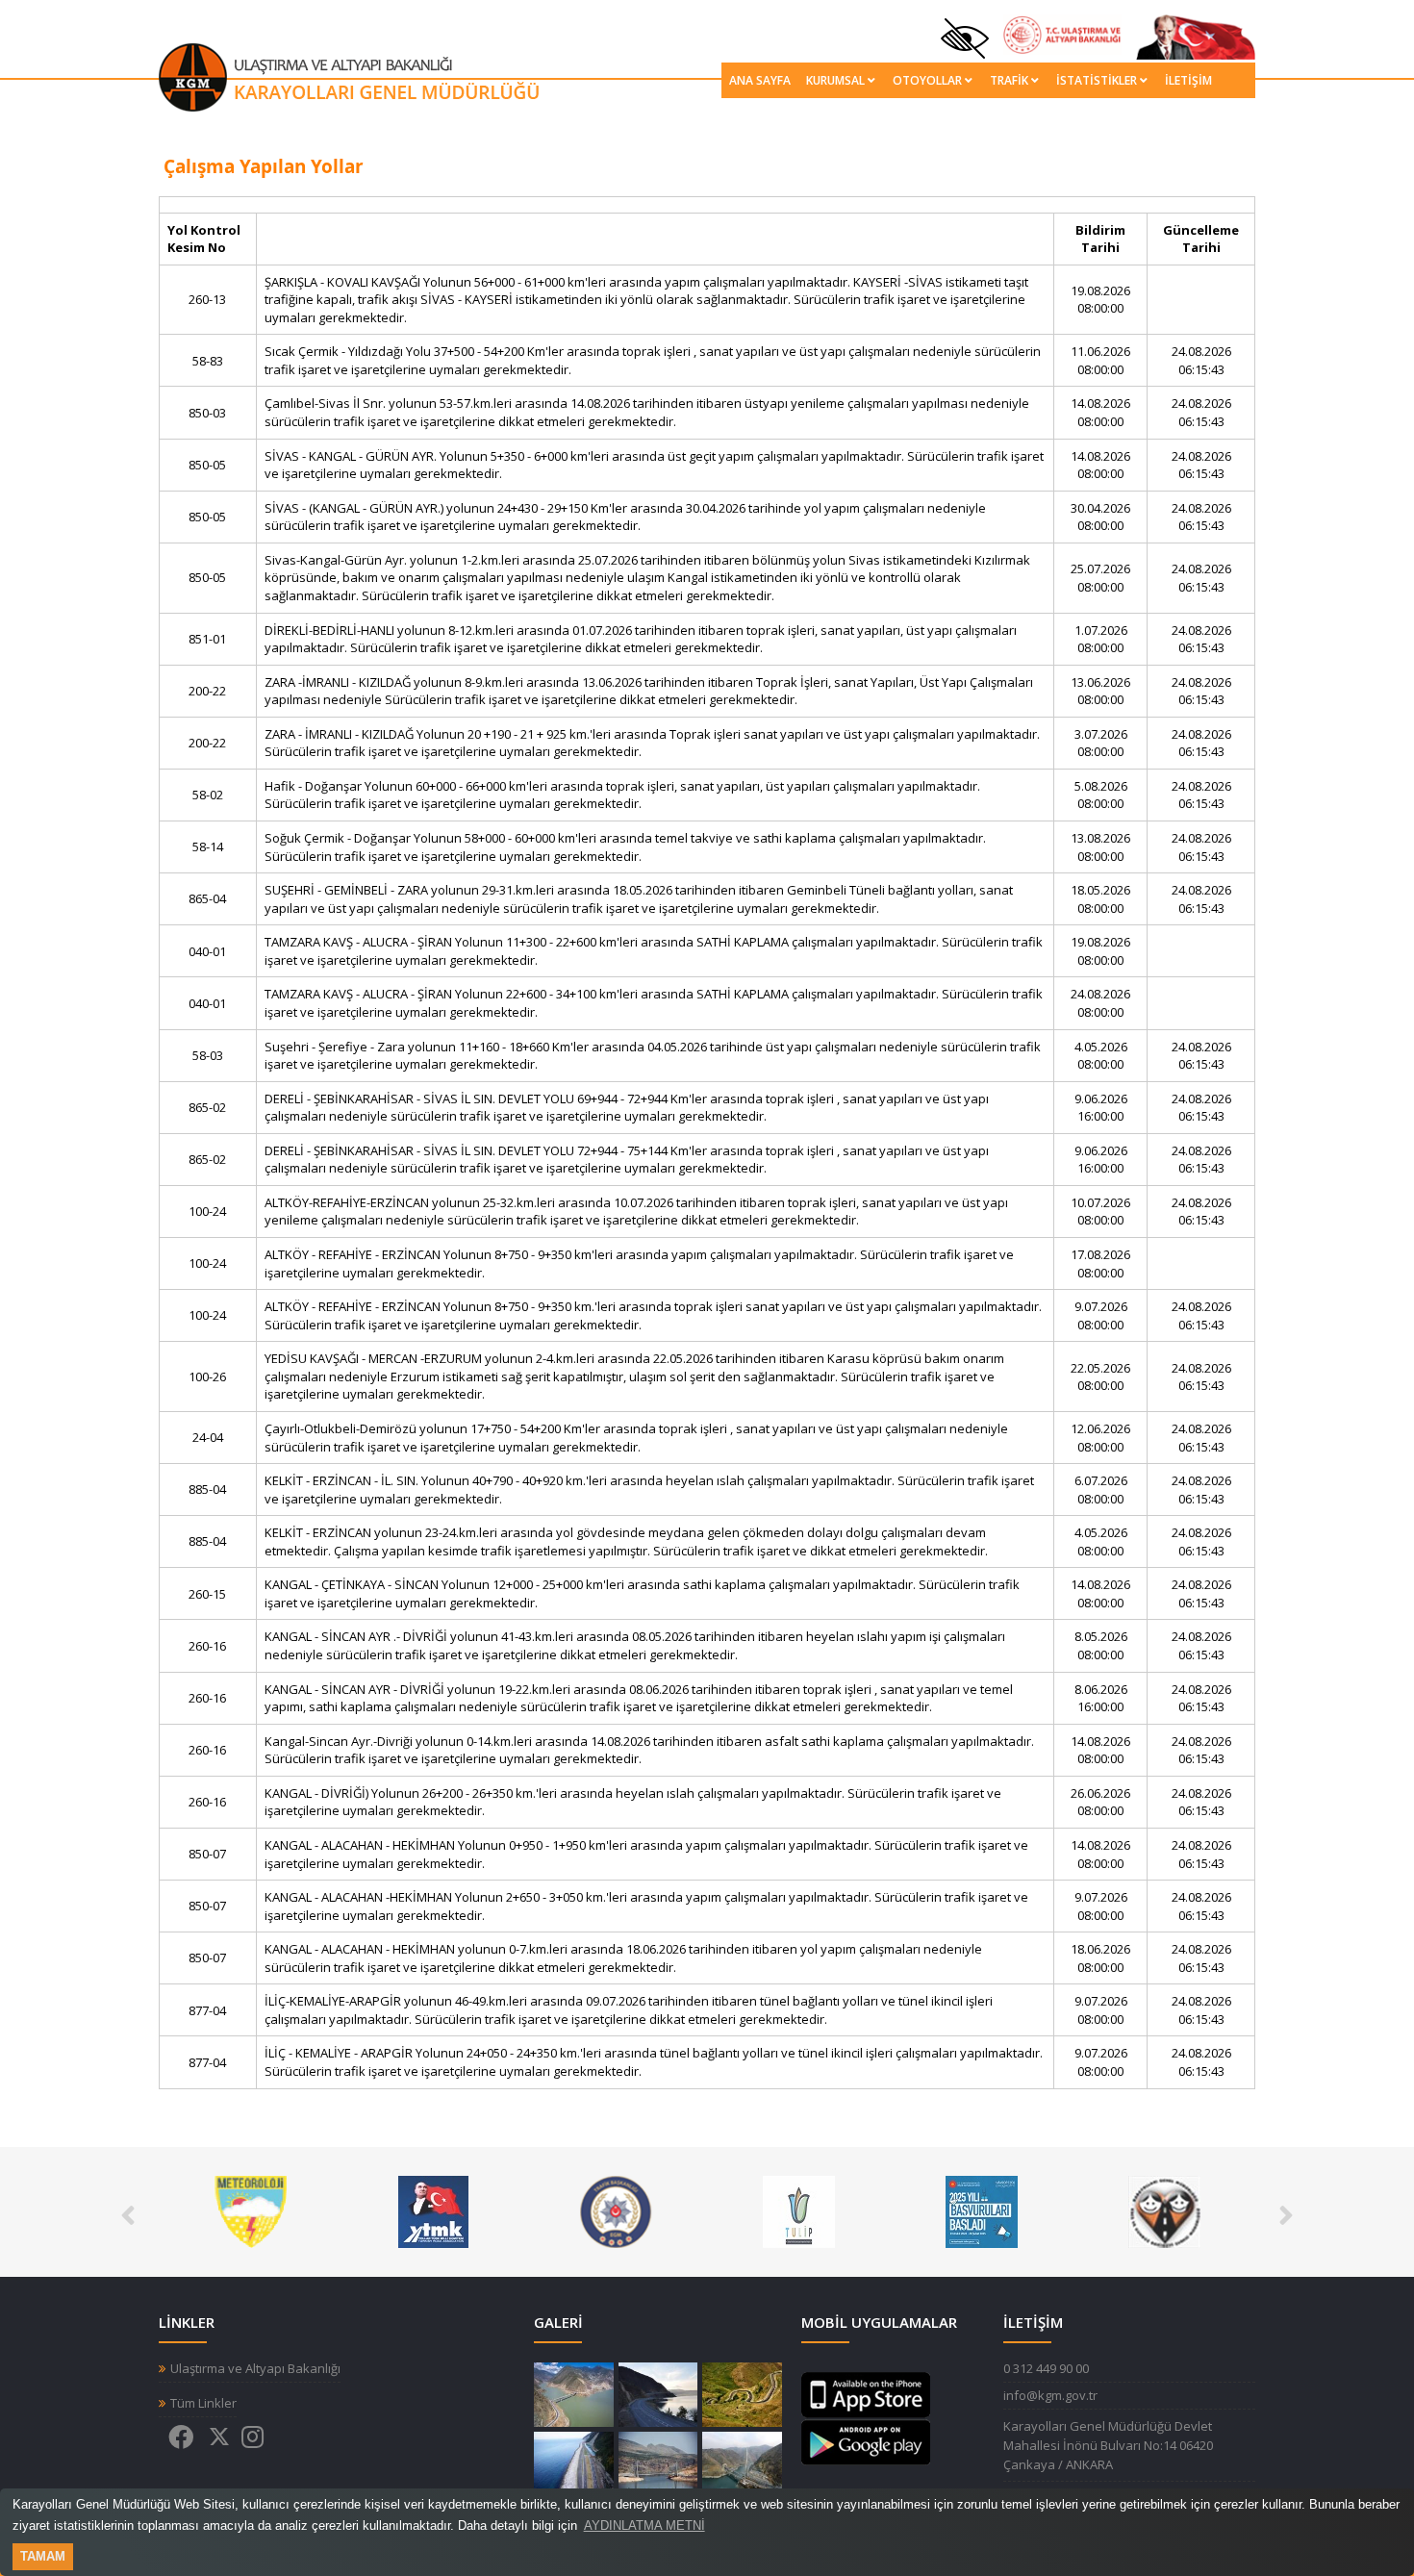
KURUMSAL (835, 80)
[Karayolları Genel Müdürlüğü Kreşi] (982, 2210)
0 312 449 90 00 (1046, 2368)
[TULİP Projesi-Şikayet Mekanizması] (616, 2210)
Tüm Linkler (203, 2403)
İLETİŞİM (1188, 80)
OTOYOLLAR (927, 80)
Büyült (574, 2395)
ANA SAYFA (760, 80)
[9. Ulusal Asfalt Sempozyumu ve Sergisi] (1164, 2210)
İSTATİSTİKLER (1097, 80)
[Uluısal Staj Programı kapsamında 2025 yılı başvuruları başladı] (799, 2210)
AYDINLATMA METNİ (644, 2525)
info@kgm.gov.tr (1050, 2395)
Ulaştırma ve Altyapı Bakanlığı (255, 2369)
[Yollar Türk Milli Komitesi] (251, 2210)
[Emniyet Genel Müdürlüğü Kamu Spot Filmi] (433, 2210)
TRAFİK (1009, 80)
